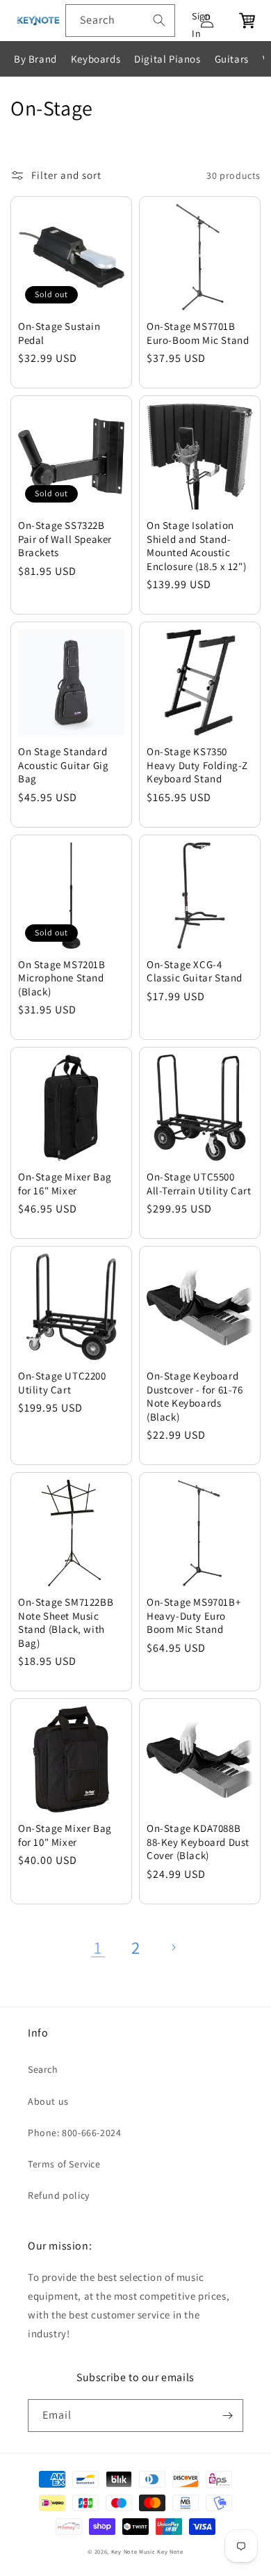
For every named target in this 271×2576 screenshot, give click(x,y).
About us (48, 2101)
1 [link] (98, 1947)
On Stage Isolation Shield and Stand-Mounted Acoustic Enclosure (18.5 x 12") (196, 546)
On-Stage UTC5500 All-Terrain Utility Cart (199, 1184)
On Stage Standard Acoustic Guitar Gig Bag (63, 765)
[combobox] (120, 21)
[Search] (159, 20)
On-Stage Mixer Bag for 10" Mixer (65, 1835)
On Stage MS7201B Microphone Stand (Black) (62, 978)
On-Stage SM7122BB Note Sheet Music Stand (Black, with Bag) (66, 1622)
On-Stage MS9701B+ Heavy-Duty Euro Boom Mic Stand (194, 1615)
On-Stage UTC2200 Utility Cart (62, 1383)
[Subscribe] (227, 2416)
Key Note (170, 2551)
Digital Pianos (167, 59)
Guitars (232, 59)
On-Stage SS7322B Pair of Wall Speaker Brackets (65, 539)
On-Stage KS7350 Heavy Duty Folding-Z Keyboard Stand (197, 765)
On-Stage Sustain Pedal (59, 333)
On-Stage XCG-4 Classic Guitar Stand (195, 971)
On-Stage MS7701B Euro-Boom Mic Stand (198, 333)
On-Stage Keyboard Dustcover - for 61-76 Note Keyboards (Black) (195, 1396)
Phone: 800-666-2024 (74, 2133)
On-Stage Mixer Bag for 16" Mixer (65, 1184)
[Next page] (173, 1947)
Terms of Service (64, 2164)
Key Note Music (133, 2551)
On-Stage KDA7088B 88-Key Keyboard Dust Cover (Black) (198, 1842)
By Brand (35, 59)
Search (43, 2069)
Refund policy (59, 2195)
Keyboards (96, 59)
